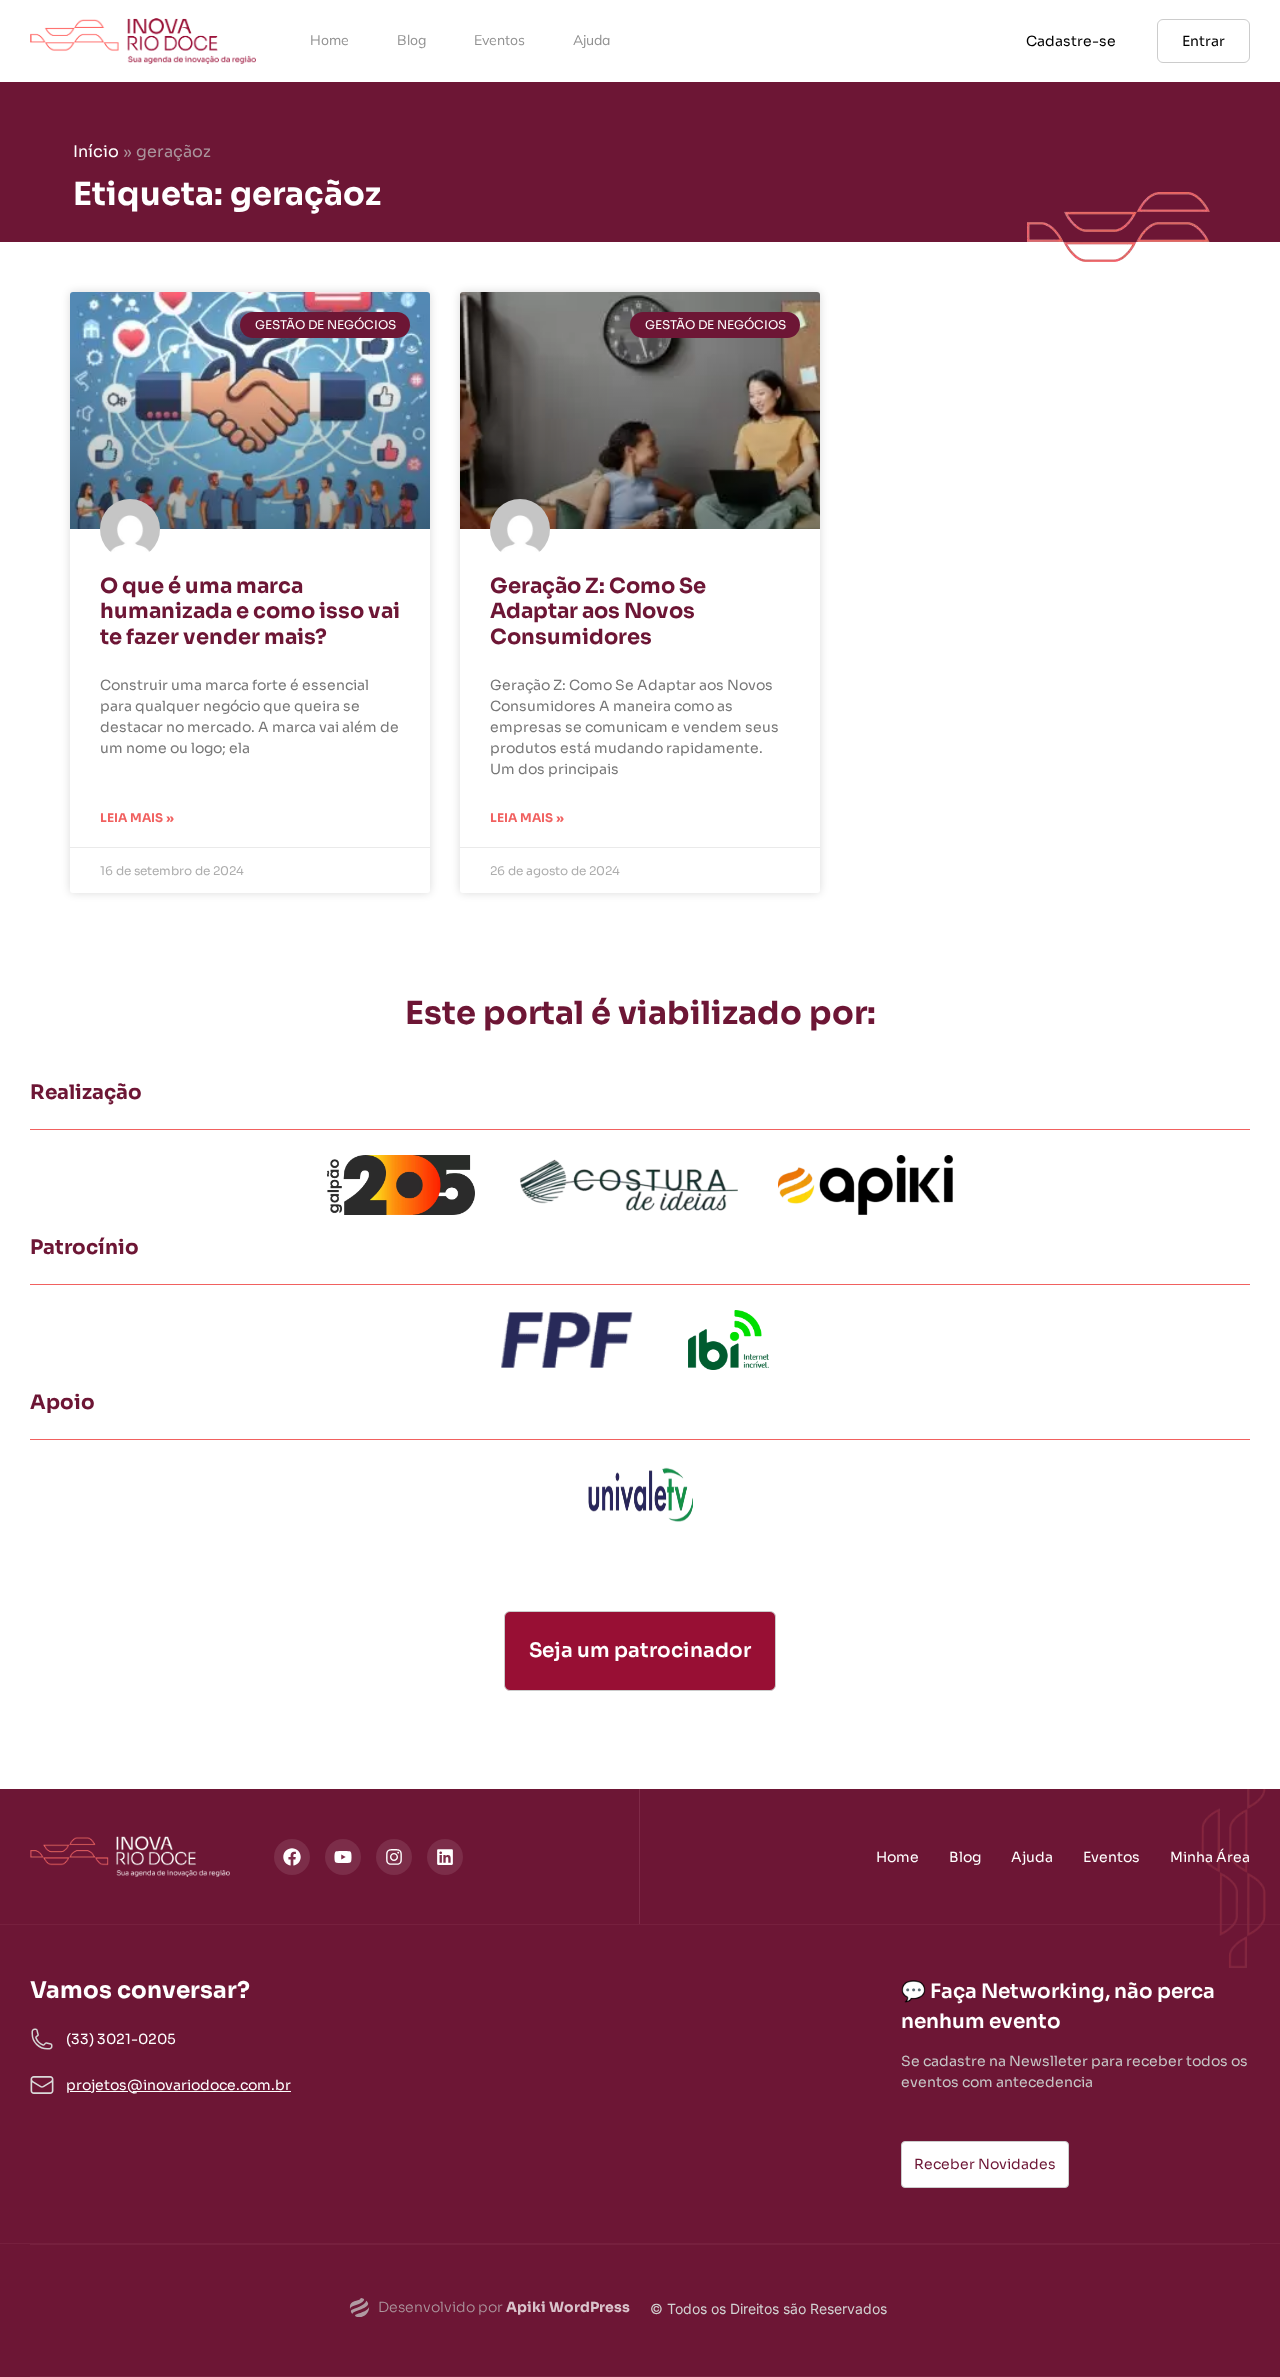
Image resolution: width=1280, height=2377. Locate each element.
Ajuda (591, 40)
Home (329, 40)
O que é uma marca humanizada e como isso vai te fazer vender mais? (250, 611)
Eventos (499, 40)
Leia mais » (137, 817)
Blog (411, 40)
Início (96, 151)
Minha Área (1210, 1857)
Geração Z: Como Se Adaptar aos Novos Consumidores (598, 611)
